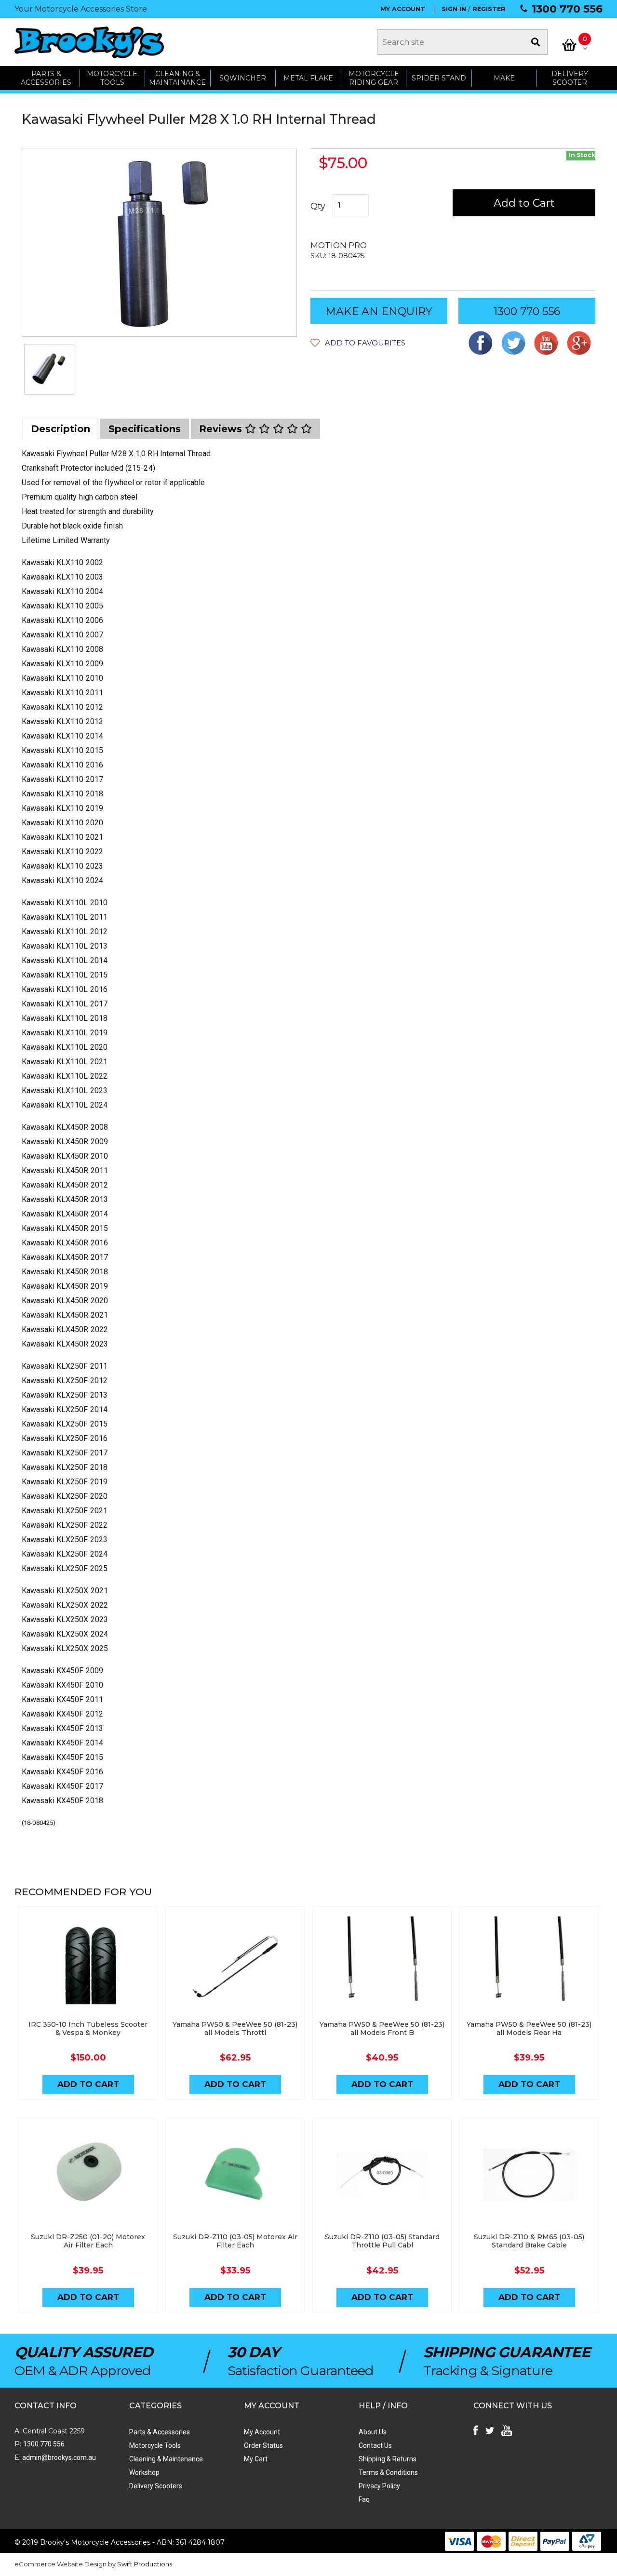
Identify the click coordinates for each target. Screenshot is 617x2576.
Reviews (222, 429)
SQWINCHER (243, 78)
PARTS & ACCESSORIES (46, 78)
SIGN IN (454, 9)
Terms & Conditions (388, 2472)
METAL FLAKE (308, 78)
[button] (358, 343)
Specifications (145, 429)
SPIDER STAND (439, 78)
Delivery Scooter (570, 78)
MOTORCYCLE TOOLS (112, 78)
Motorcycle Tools (155, 2445)
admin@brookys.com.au (58, 2457)
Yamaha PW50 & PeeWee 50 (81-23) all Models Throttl (235, 2028)
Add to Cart (524, 203)
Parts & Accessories (160, 2432)
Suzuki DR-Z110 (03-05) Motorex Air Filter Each (235, 2241)
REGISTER (489, 9)
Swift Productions (145, 2564)
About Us (373, 2432)
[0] (569, 45)
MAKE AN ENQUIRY (379, 311)
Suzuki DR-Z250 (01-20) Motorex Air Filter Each (88, 2241)
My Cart (256, 2459)
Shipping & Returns (388, 2459)
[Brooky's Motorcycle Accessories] (89, 42)
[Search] (536, 42)
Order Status (263, 2445)
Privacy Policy (379, 2486)
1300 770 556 (567, 9)
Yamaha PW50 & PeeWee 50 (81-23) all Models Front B (382, 2028)
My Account (262, 2432)
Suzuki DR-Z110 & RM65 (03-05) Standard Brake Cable (529, 2241)
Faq (364, 2499)
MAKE (504, 78)
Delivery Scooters (156, 2486)
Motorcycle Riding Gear (374, 78)
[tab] (60, 429)
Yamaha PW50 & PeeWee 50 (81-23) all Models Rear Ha (529, 2028)
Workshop (144, 2472)
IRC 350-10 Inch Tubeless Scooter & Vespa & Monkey (88, 2028)
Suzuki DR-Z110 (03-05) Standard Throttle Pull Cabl (382, 2241)
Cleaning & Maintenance (166, 2459)
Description (60, 429)
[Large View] (49, 369)
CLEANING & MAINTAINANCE (177, 78)
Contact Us (375, 2445)
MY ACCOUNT (403, 9)
